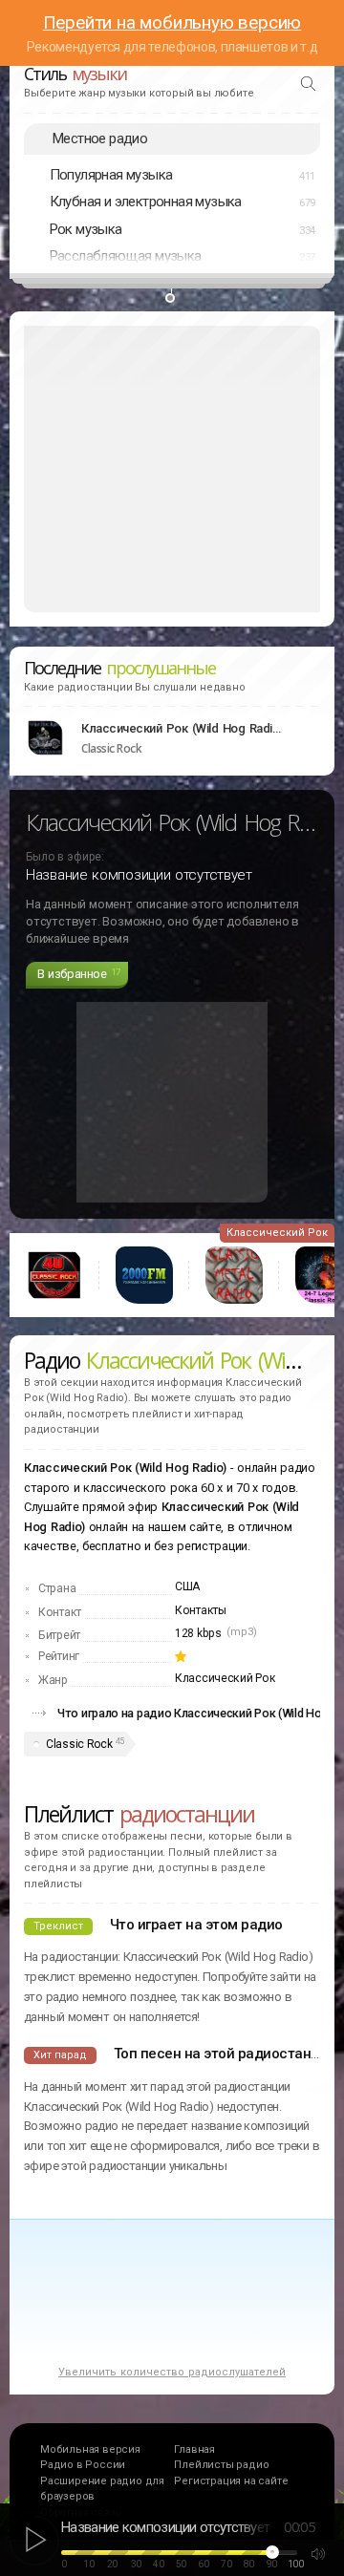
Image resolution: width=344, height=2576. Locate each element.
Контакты (201, 1610)
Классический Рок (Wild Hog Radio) (182, 728)
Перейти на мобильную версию (172, 22)
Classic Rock (79, 1744)
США (187, 1586)
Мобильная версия (90, 2449)
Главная (194, 2449)
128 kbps (198, 1633)
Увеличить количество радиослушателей (172, 2372)
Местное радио (100, 138)
